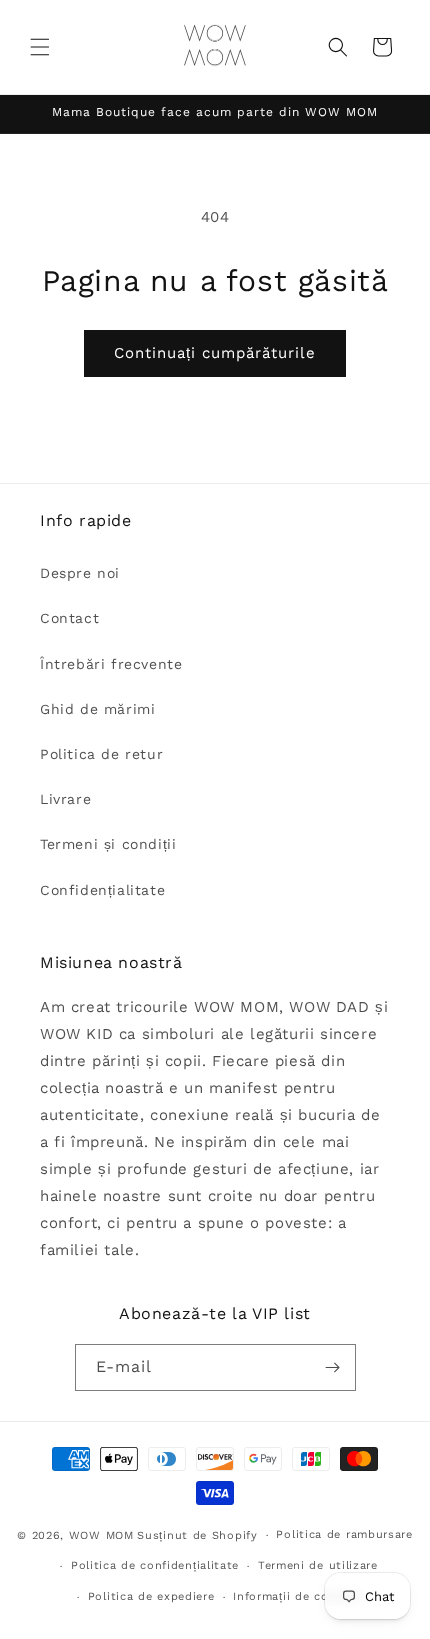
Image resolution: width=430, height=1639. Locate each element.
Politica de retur (101, 754)
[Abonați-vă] (333, 1367)
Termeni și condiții (108, 844)
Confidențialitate (102, 890)
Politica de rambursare (344, 1534)
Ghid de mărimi (97, 709)
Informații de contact (297, 1596)
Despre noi (80, 573)
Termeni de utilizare (318, 1565)
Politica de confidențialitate (155, 1565)
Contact (69, 618)
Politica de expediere (151, 1596)
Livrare (65, 799)
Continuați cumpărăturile (215, 353)
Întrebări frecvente (111, 664)
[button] (40, 47)
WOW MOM (101, 1535)
